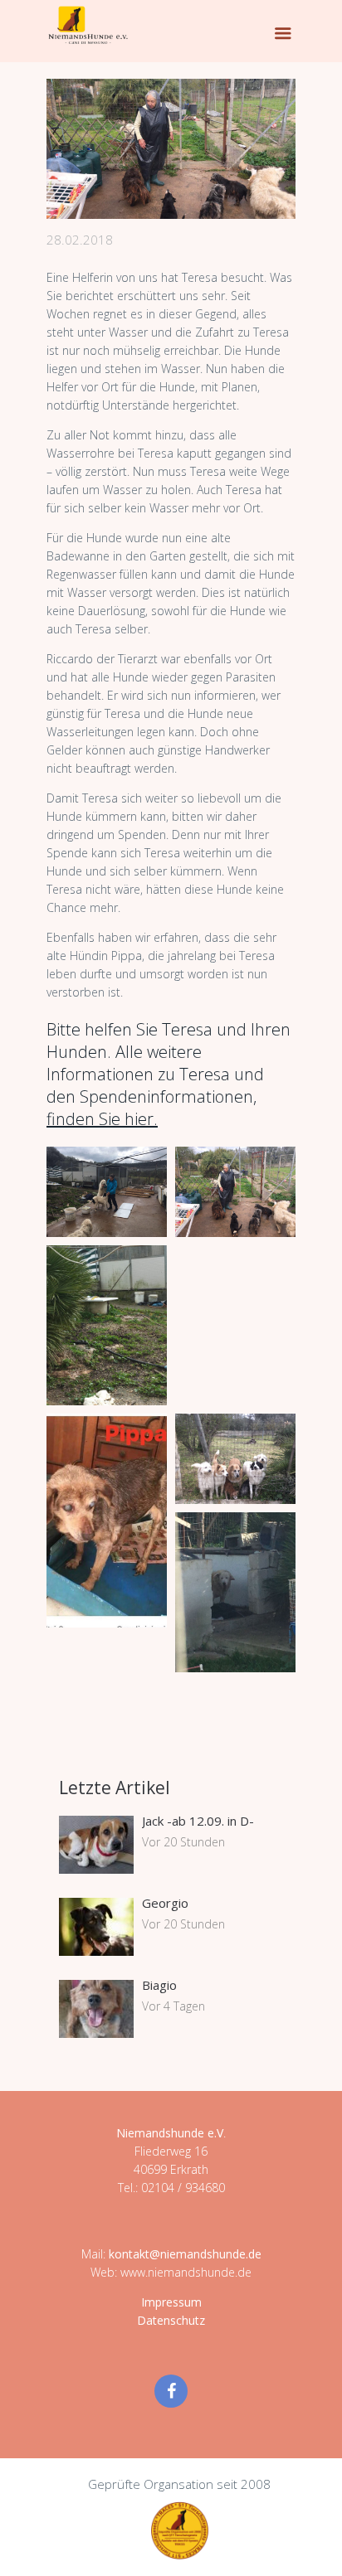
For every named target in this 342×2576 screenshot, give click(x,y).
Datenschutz (171, 2320)
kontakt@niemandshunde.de (185, 2254)
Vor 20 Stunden (183, 1842)
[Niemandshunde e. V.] (88, 25)
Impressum (171, 2302)
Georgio (165, 1903)
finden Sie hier (100, 1119)
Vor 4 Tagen (173, 2006)
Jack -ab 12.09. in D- (198, 1821)
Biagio (159, 1985)
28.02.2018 (80, 240)
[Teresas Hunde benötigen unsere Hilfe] (171, 149)
